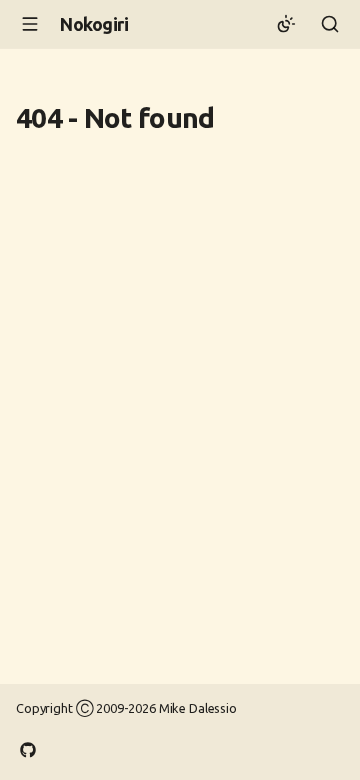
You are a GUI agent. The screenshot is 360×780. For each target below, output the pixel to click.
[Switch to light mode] (286, 24)
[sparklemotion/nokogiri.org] (28, 748)
